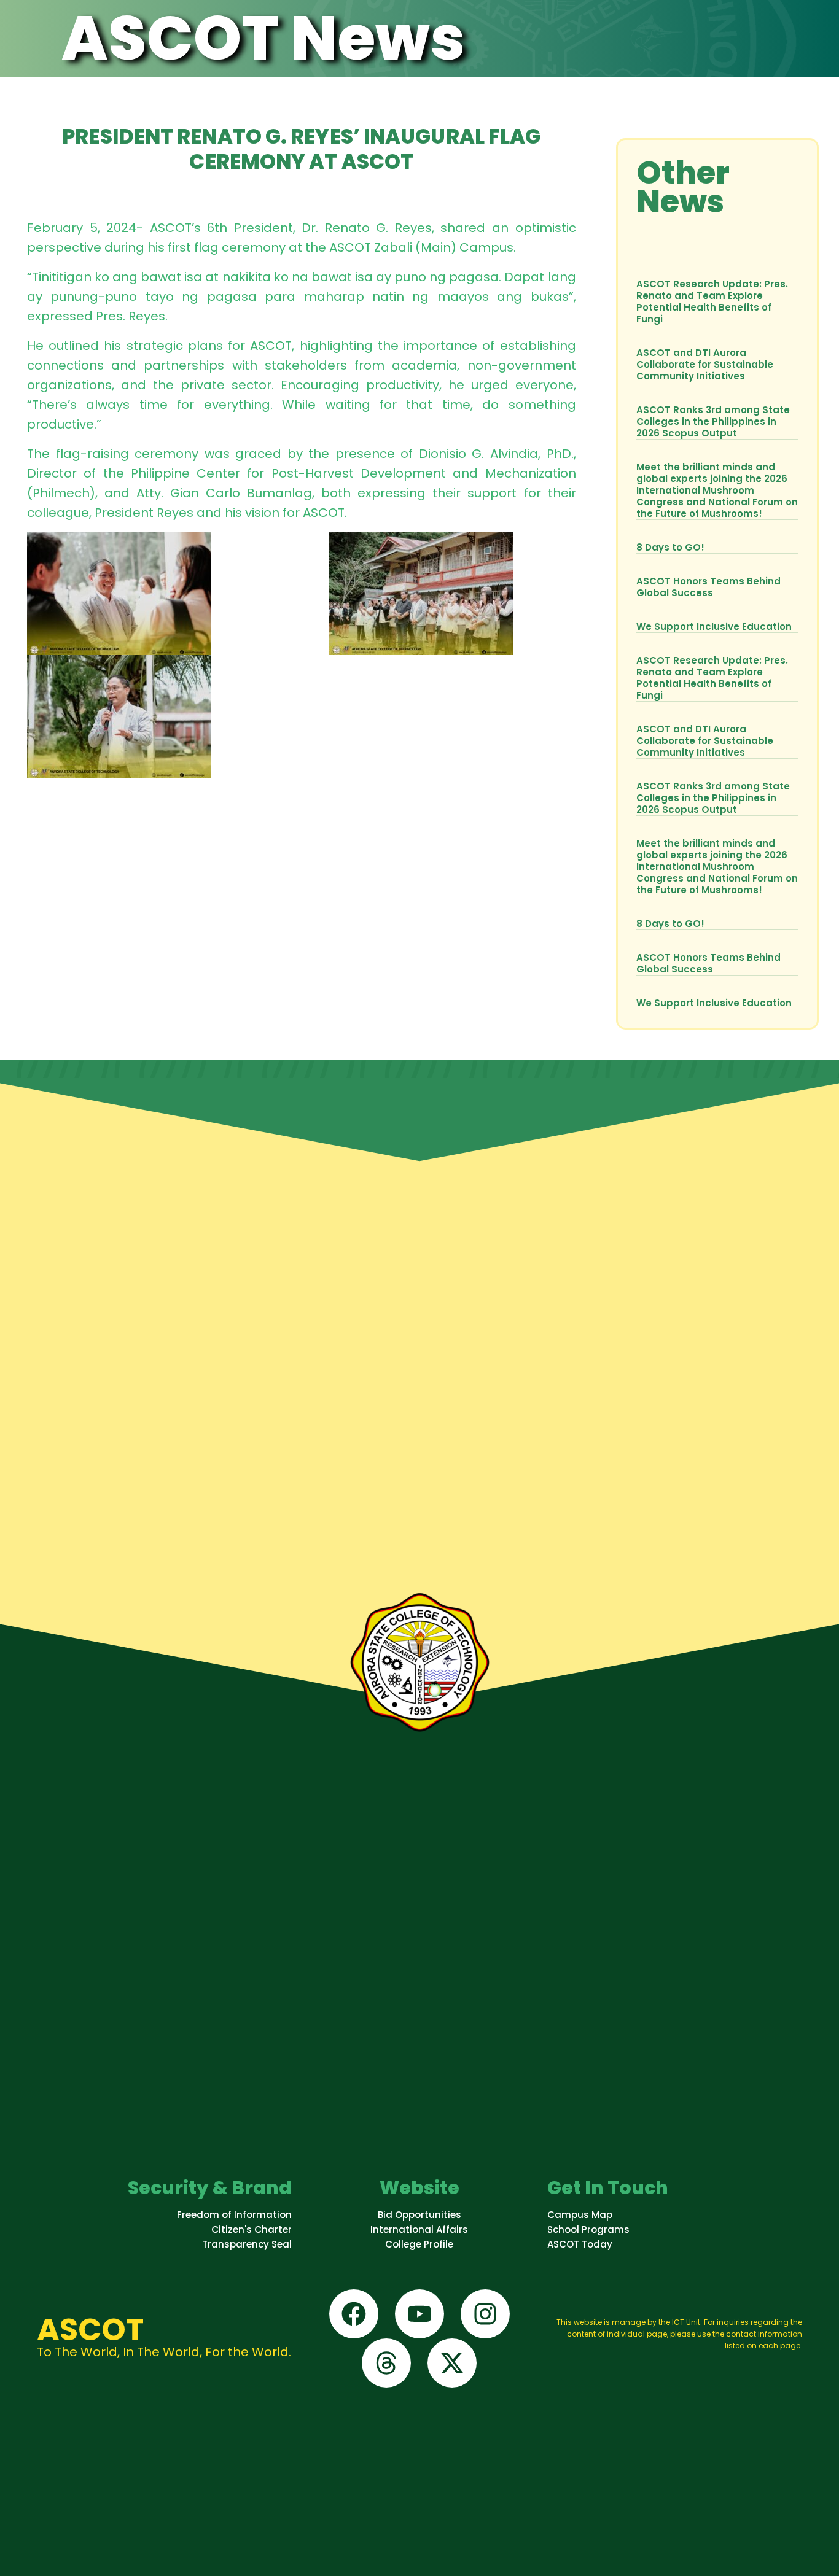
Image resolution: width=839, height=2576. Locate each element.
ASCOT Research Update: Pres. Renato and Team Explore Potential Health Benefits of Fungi (712, 301)
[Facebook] (354, 2314)
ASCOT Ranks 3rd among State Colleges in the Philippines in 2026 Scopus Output (713, 421)
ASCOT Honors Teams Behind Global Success (708, 587)
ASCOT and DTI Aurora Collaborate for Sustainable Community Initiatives (705, 364)
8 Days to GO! (670, 547)
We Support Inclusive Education (714, 627)
